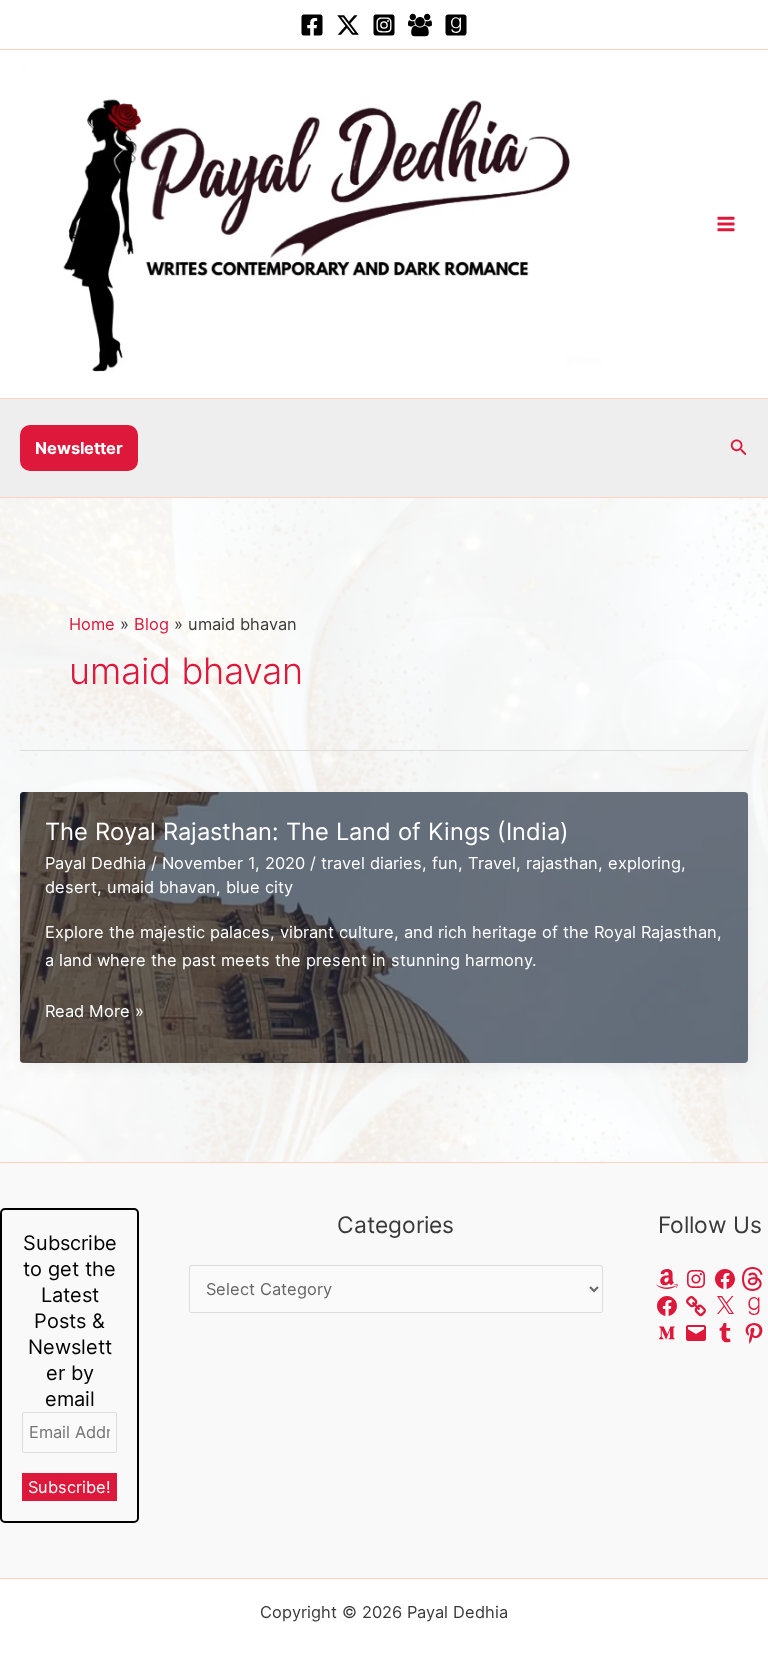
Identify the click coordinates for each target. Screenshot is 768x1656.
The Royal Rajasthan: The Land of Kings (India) (307, 831)
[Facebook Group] (420, 25)
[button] (79, 448)
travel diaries (371, 863)
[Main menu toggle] (725, 224)
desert (71, 887)
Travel (492, 863)
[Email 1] (456, 25)
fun (445, 863)
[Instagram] (384, 25)
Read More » (94, 1012)
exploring (644, 863)
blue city (259, 887)
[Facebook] (312, 25)
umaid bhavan (161, 887)
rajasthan (562, 863)
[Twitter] (348, 25)
